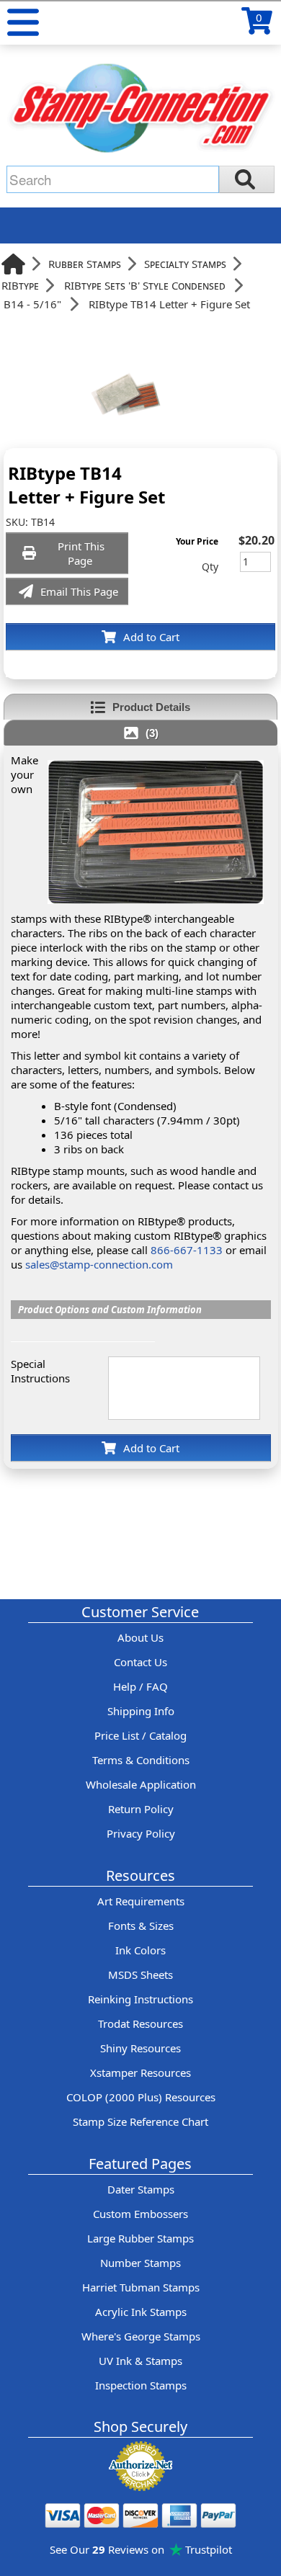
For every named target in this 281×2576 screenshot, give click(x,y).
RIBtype (20, 285)
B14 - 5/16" (32, 304)
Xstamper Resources (140, 2072)
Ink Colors (140, 1950)
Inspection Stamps (141, 2385)
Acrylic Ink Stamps (141, 2312)
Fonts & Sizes (141, 1926)
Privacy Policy (141, 1833)
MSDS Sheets (140, 1975)
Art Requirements (141, 1901)
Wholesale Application (141, 1784)
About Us (140, 1637)
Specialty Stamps (185, 264)
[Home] (13, 264)
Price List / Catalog (140, 1735)
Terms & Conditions (141, 1760)
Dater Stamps (141, 2189)
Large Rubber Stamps (140, 2238)
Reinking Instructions (140, 1999)
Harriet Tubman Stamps (141, 2287)
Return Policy (141, 1809)
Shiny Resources (140, 2048)
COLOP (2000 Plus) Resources (141, 2097)
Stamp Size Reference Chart (140, 2121)
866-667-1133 (187, 1250)
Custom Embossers (140, 2214)
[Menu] (23, 22)
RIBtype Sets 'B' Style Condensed (145, 285)
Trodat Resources (140, 2023)
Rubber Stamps (85, 264)
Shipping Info (141, 1711)
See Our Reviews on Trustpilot (141, 2549)
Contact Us (140, 1662)
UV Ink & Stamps (140, 2361)
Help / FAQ (140, 1686)
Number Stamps (140, 2263)
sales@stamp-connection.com (99, 1264)
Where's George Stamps (141, 2336)
